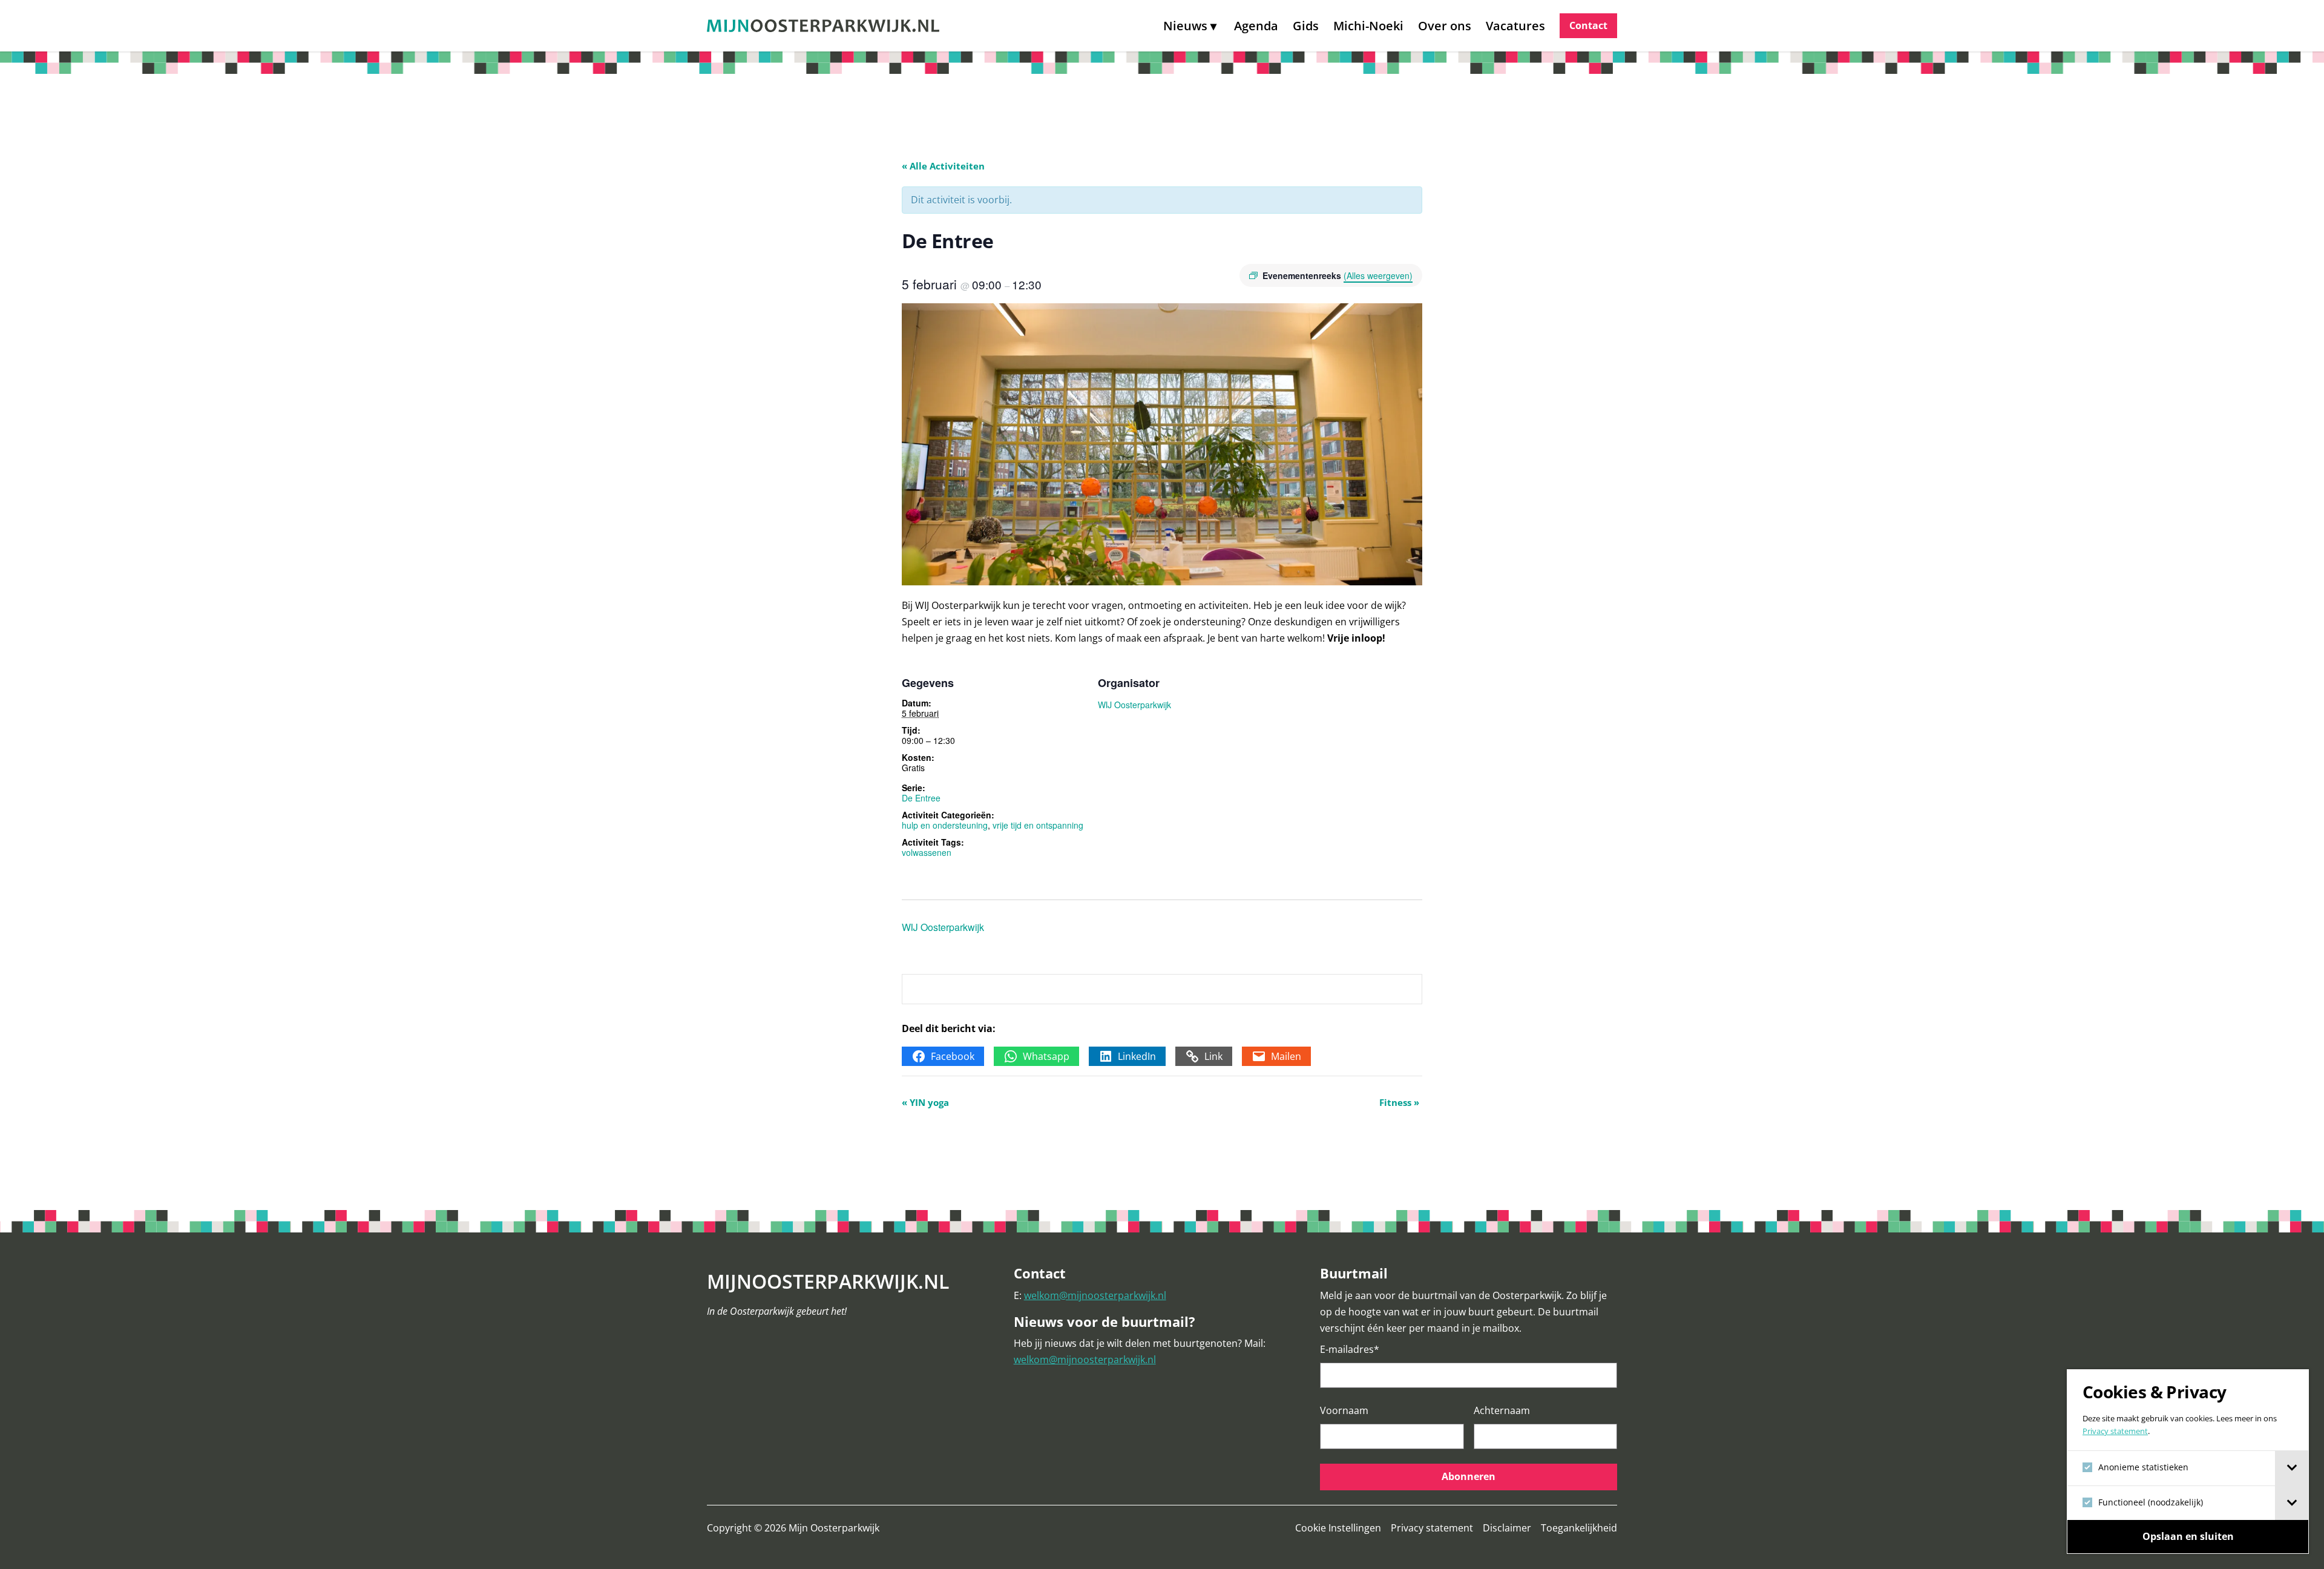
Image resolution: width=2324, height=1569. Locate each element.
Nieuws (1185, 26)
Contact (1588, 25)
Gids (1306, 26)
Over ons (1445, 26)
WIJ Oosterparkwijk (1134, 705)
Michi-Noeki (1368, 26)
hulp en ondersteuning (945, 825)
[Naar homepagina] (823, 26)
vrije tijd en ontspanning (1038, 825)
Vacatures (1515, 26)
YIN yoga (925, 1102)
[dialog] (2188, 1462)
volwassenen (927, 852)
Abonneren (1469, 1476)
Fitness (1399, 1102)
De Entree (921, 798)
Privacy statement (2115, 1431)
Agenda (1256, 26)
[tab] (2292, 1468)
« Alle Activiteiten (943, 166)
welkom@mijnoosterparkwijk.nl (1095, 1295)
